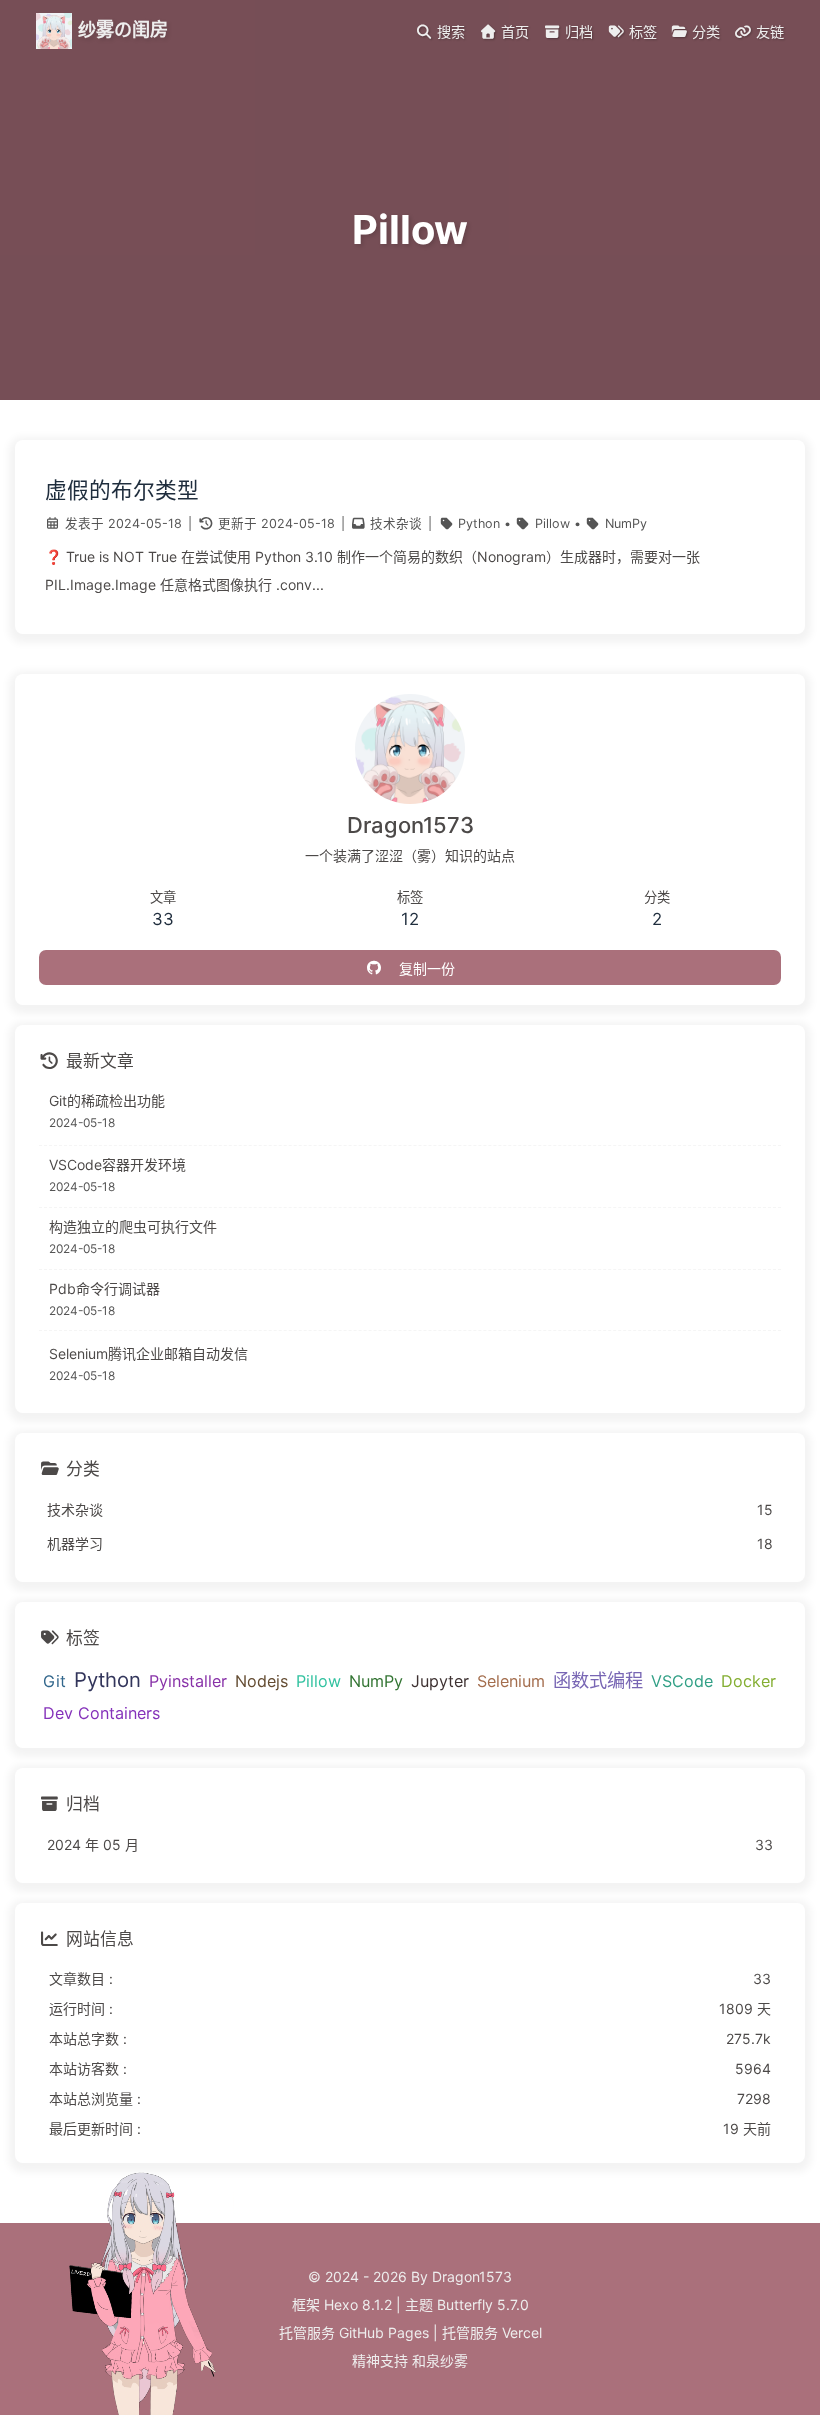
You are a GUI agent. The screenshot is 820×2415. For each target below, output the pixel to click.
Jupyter (440, 1681)
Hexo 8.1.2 (358, 2304)
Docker (748, 1681)
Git (54, 1681)
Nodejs (261, 1681)
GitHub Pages (384, 2332)
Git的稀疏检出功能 (107, 1100)
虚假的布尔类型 (122, 490)
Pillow (552, 523)
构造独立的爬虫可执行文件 (133, 1226)
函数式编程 (598, 1680)
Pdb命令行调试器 (104, 1288)
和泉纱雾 (440, 2360)
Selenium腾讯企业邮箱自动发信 (148, 1353)
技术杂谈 (396, 523)
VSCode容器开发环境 (117, 1164)
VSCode (682, 1681)
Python (479, 523)
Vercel (522, 2332)
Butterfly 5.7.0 (483, 2304)
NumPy (626, 523)
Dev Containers (101, 1713)
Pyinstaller (188, 1681)
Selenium (511, 1681)
